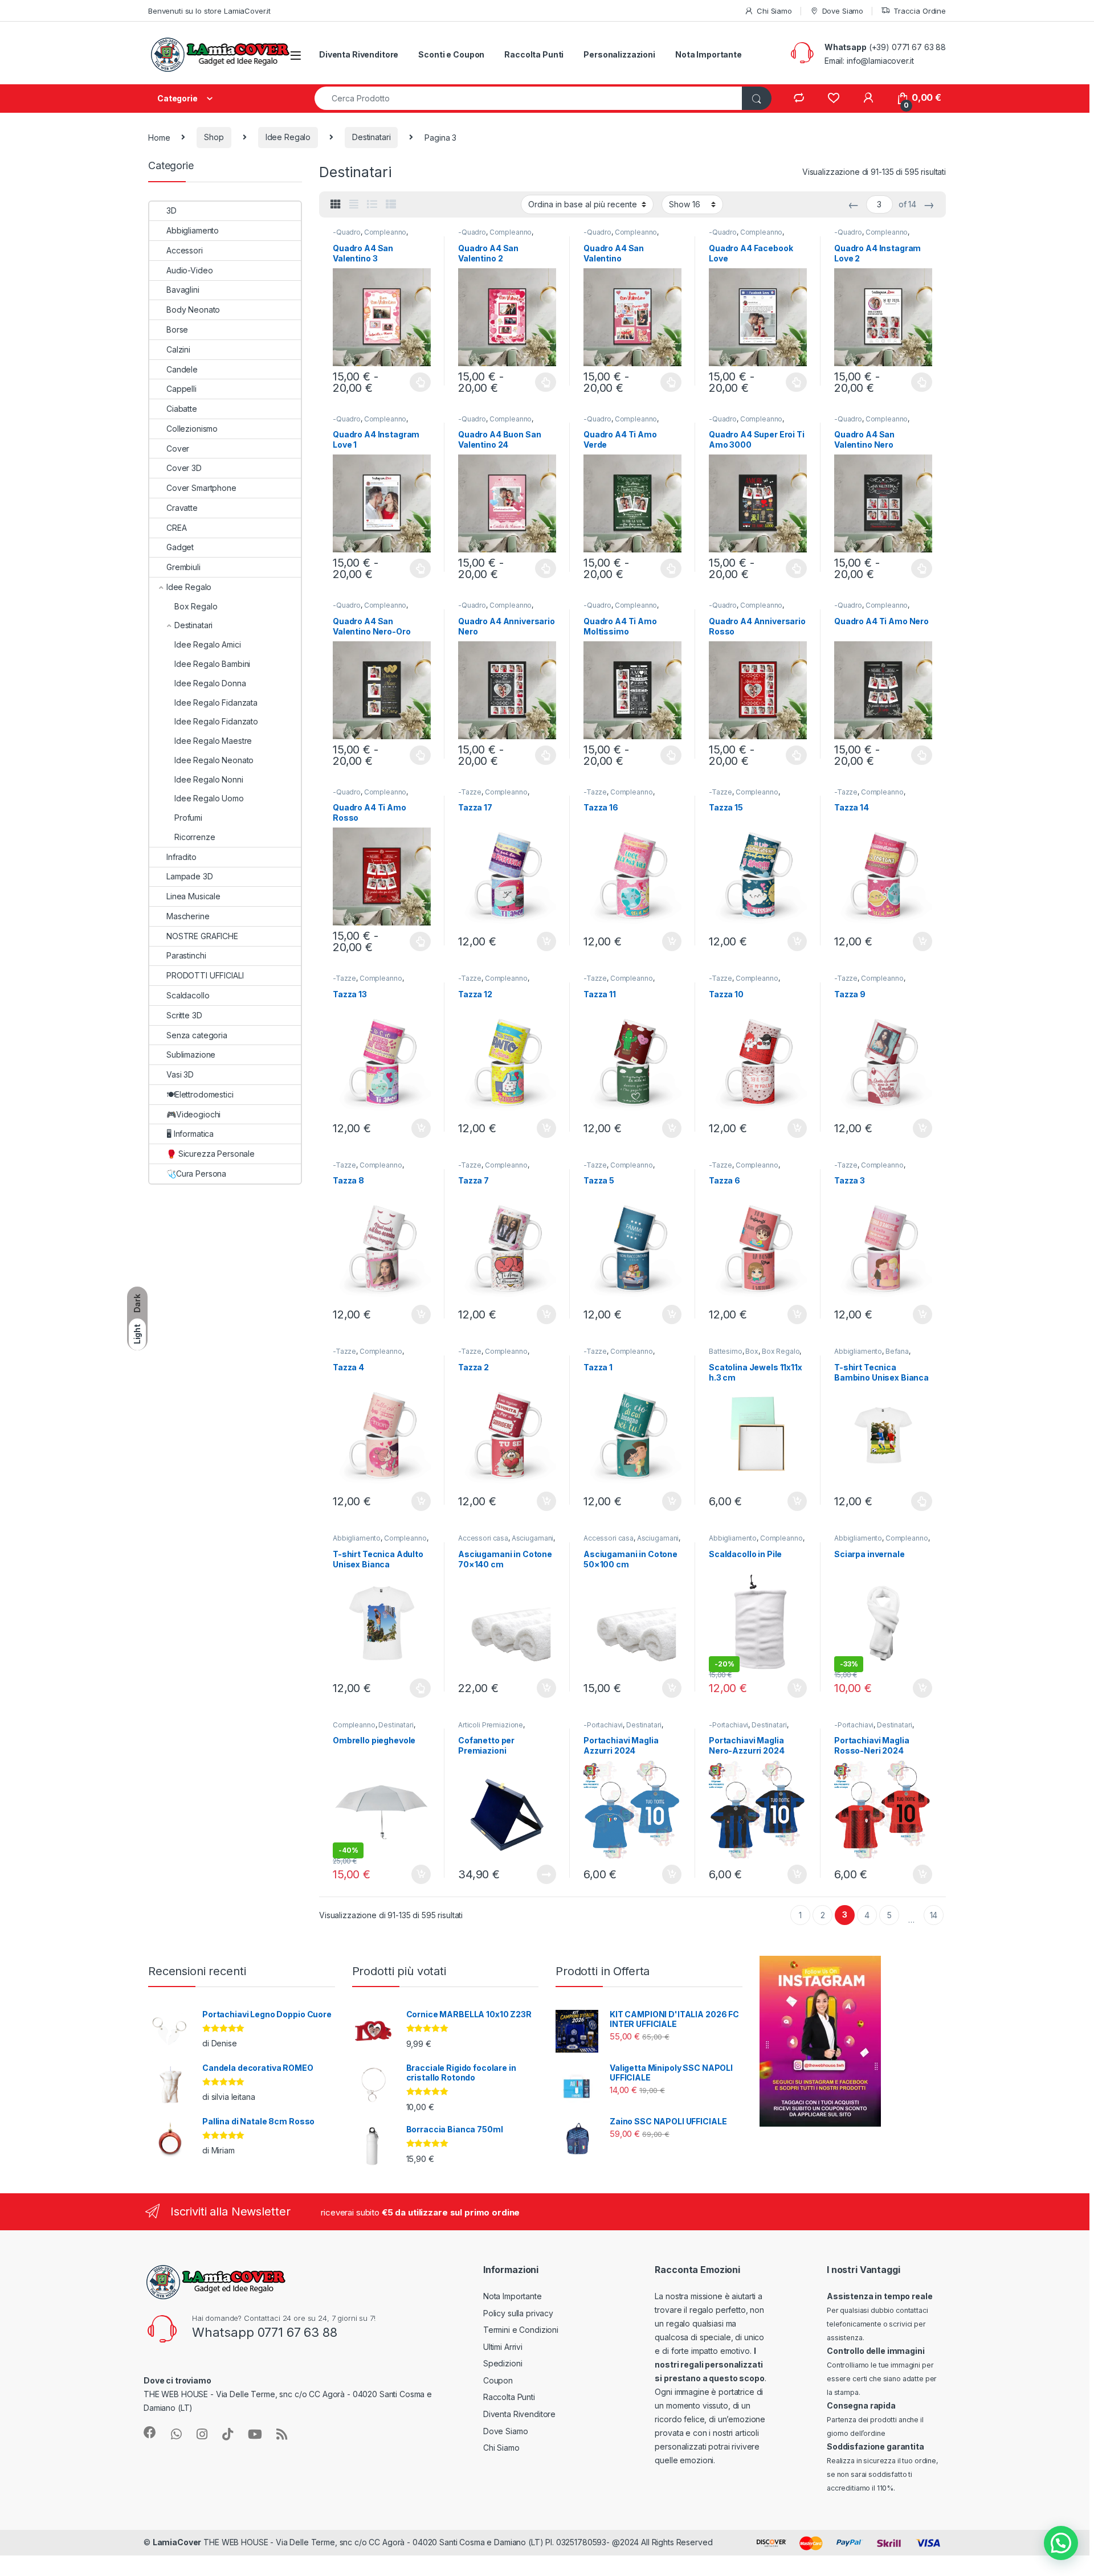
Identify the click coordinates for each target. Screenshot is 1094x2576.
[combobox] (528, 98)
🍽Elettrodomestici (200, 1094)
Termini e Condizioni (521, 2330)
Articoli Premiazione (491, 1725)
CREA (176, 528)
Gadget (180, 547)
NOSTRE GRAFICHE (202, 936)
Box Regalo (781, 1351)
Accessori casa (483, 1538)
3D (172, 210)
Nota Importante (709, 54)
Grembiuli (183, 567)
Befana (897, 1351)
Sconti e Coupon (451, 54)
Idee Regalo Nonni (209, 779)
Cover (178, 449)
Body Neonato (193, 310)
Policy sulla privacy (518, 2313)
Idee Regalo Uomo (209, 798)
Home (159, 137)
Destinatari (371, 137)
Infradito (181, 857)
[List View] (372, 204)
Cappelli (181, 389)
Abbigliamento (858, 1351)
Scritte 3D (184, 1015)
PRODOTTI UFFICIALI (205, 975)
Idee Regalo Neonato (214, 760)
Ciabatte (182, 409)
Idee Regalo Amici (208, 644)
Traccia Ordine (920, 11)
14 (934, 1915)
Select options (417, 382)
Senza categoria (197, 1035)
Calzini (178, 349)
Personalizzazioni (619, 54)
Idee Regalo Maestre (213, 741)
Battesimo (726, 1351)
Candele (182, 369)
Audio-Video (189, 270)
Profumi (188, 818)
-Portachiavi (603, 1725)
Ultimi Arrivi (503, 2347)
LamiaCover (177, 2542)
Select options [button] (542, 941)
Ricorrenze (195, 837)
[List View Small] (391, 204)
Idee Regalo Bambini (212, 664)
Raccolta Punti (534, 54)
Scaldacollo (188, 995)
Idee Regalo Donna (210, 683)
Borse (177, 329)
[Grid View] (336, 204)
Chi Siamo (774, 11)
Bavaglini (183, 290)
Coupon (498, 2380)
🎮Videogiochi (193, 1114)
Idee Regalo (288, 137)
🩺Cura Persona (196, 1174)
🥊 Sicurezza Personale (211, 1154)
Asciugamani (532, 1538)
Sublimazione (191, 1054)
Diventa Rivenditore (359, 54)
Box (752, 1351)
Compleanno (385, 232)
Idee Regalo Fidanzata (216, 703)
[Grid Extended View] (354, 204)
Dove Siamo (843, 11)
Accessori (185, 250)
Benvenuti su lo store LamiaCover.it (209, 11)
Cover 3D (184, 468)
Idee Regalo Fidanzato (216, 721)
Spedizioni (503, 2363)
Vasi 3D (180, 1074)
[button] (1061, 2543)
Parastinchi (186, 955)
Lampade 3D (190, 876)
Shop (214, 137)
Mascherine (188, 916)
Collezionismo (192, 429)
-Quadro (347, 232)
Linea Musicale (193, 896)
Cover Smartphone (201, 488)
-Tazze (470, 792)
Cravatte (182, 508)
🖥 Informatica (190, 1134)
